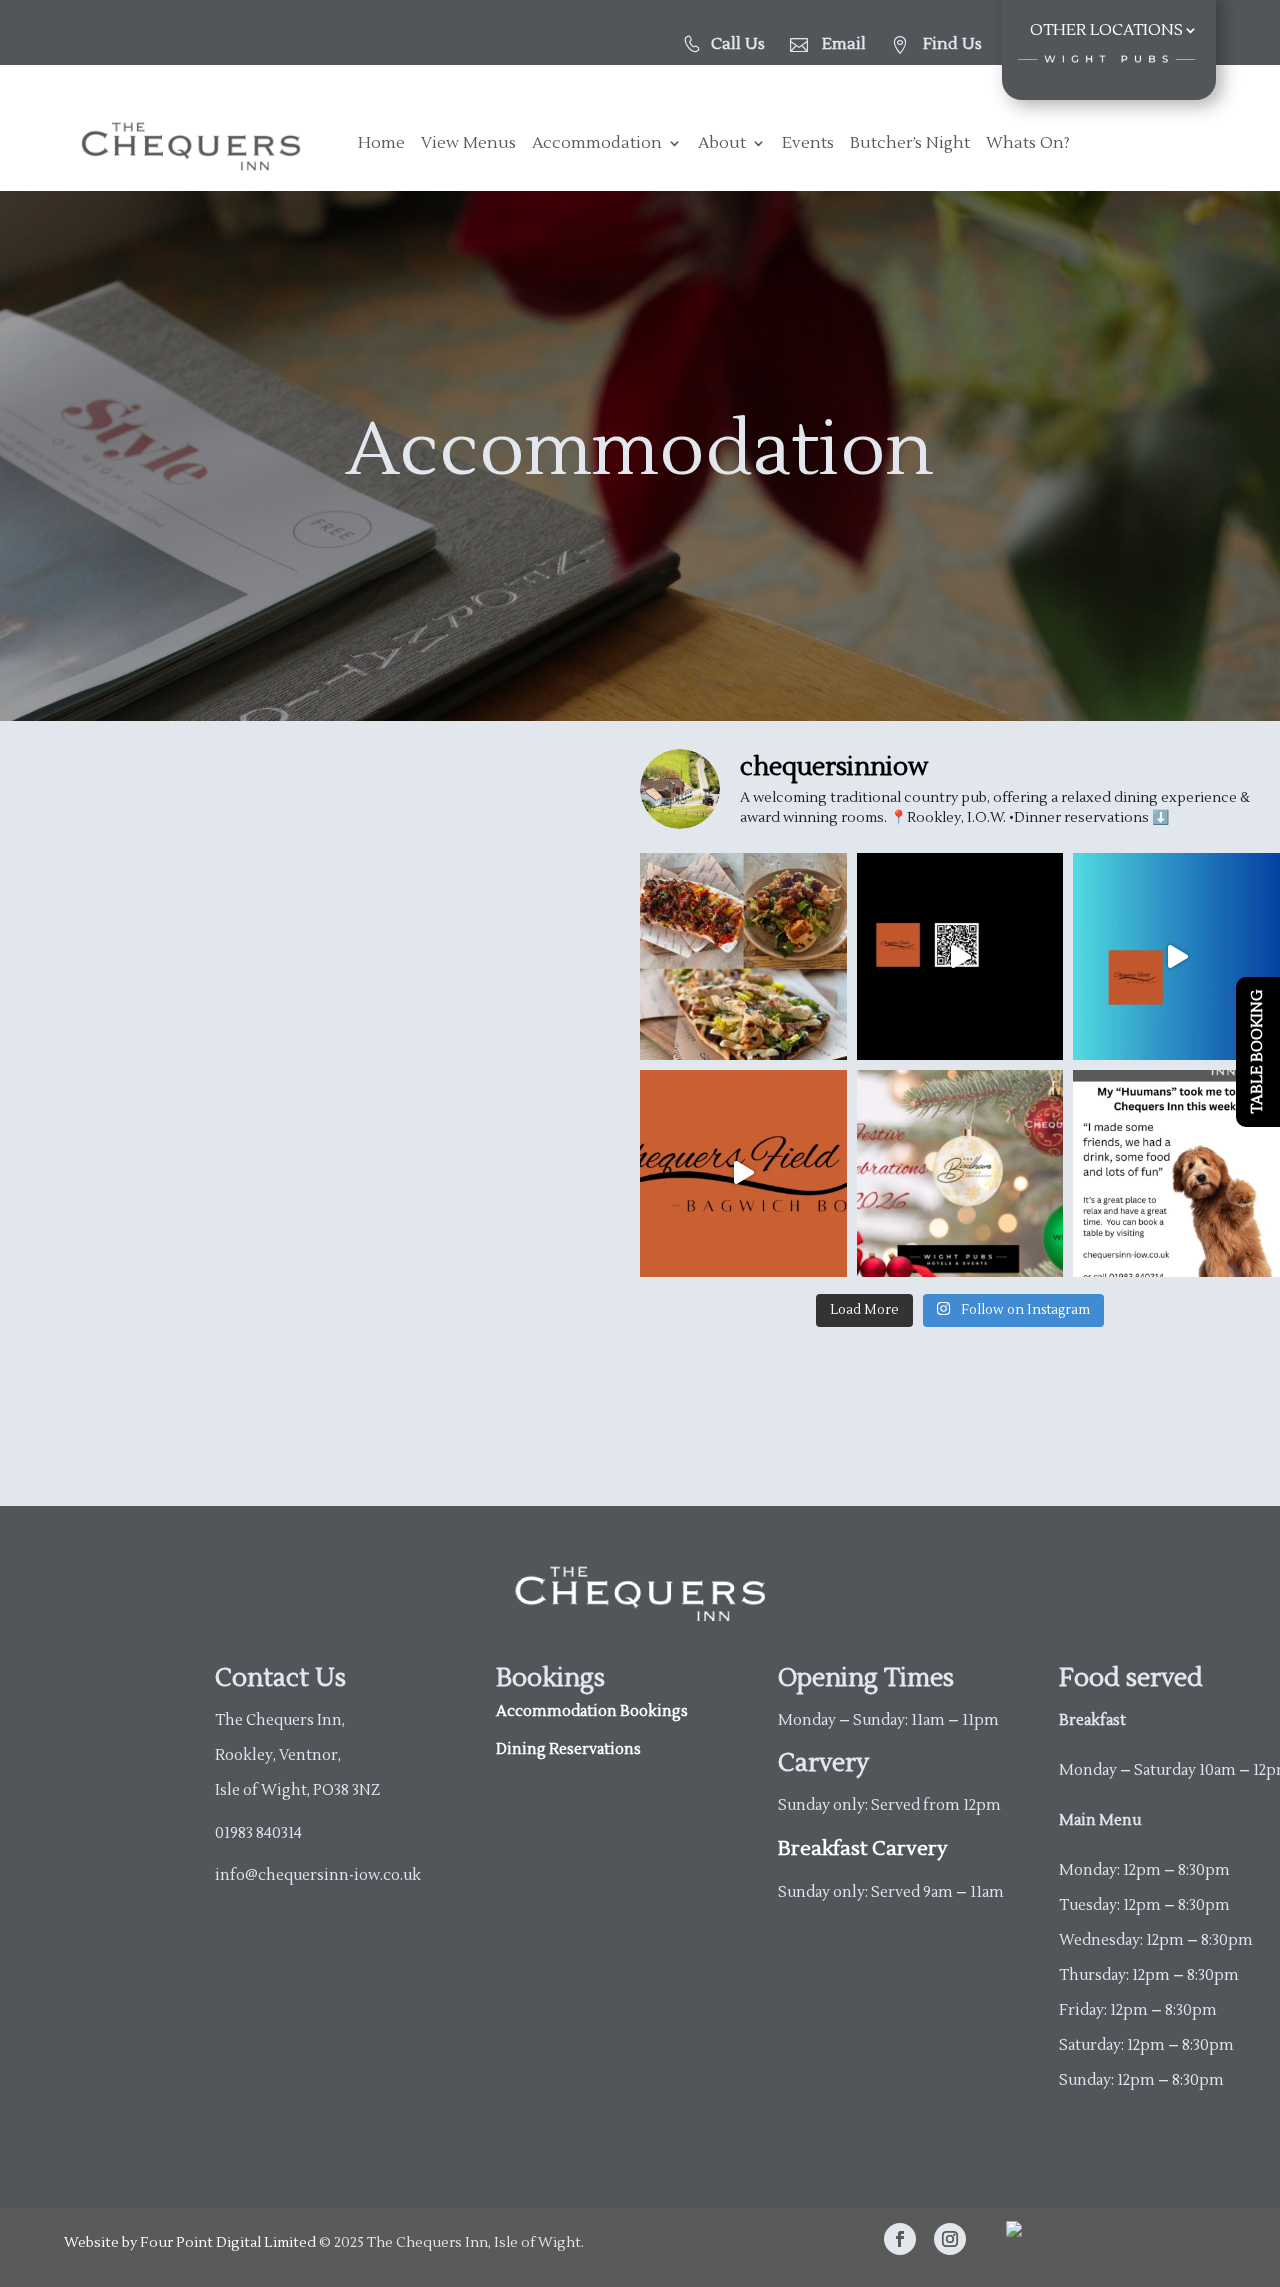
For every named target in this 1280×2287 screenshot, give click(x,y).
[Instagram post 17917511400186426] (743, 1173)
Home (381, 144)
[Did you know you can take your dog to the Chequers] (1176, 1173)
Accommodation (597, 144)
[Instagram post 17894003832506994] (1176, 956)
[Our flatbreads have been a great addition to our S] (743, 956)
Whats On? (1028, 144)
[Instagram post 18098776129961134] (960, 956)
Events (808, 144)
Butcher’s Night (910, 144)
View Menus (468, 144)
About (722, 144)
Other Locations (1106, 31)
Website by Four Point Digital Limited (190, 2243)
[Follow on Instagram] (950, 2239)
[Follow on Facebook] (900, 2239)
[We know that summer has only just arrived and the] (960, 1173)
